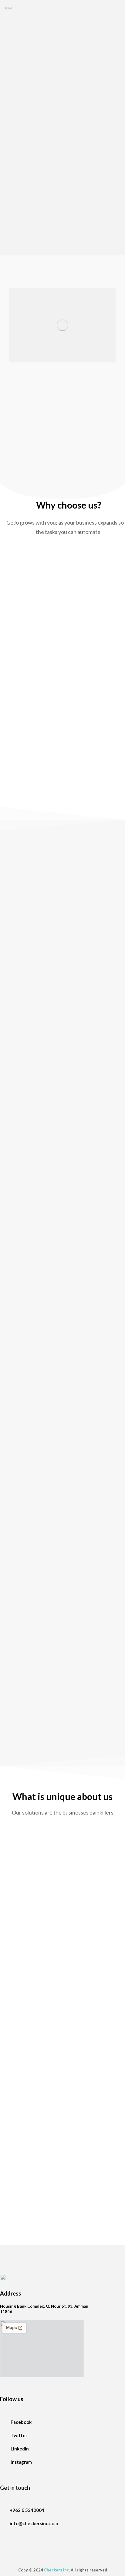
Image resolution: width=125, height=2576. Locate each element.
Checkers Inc (56, 2570)
